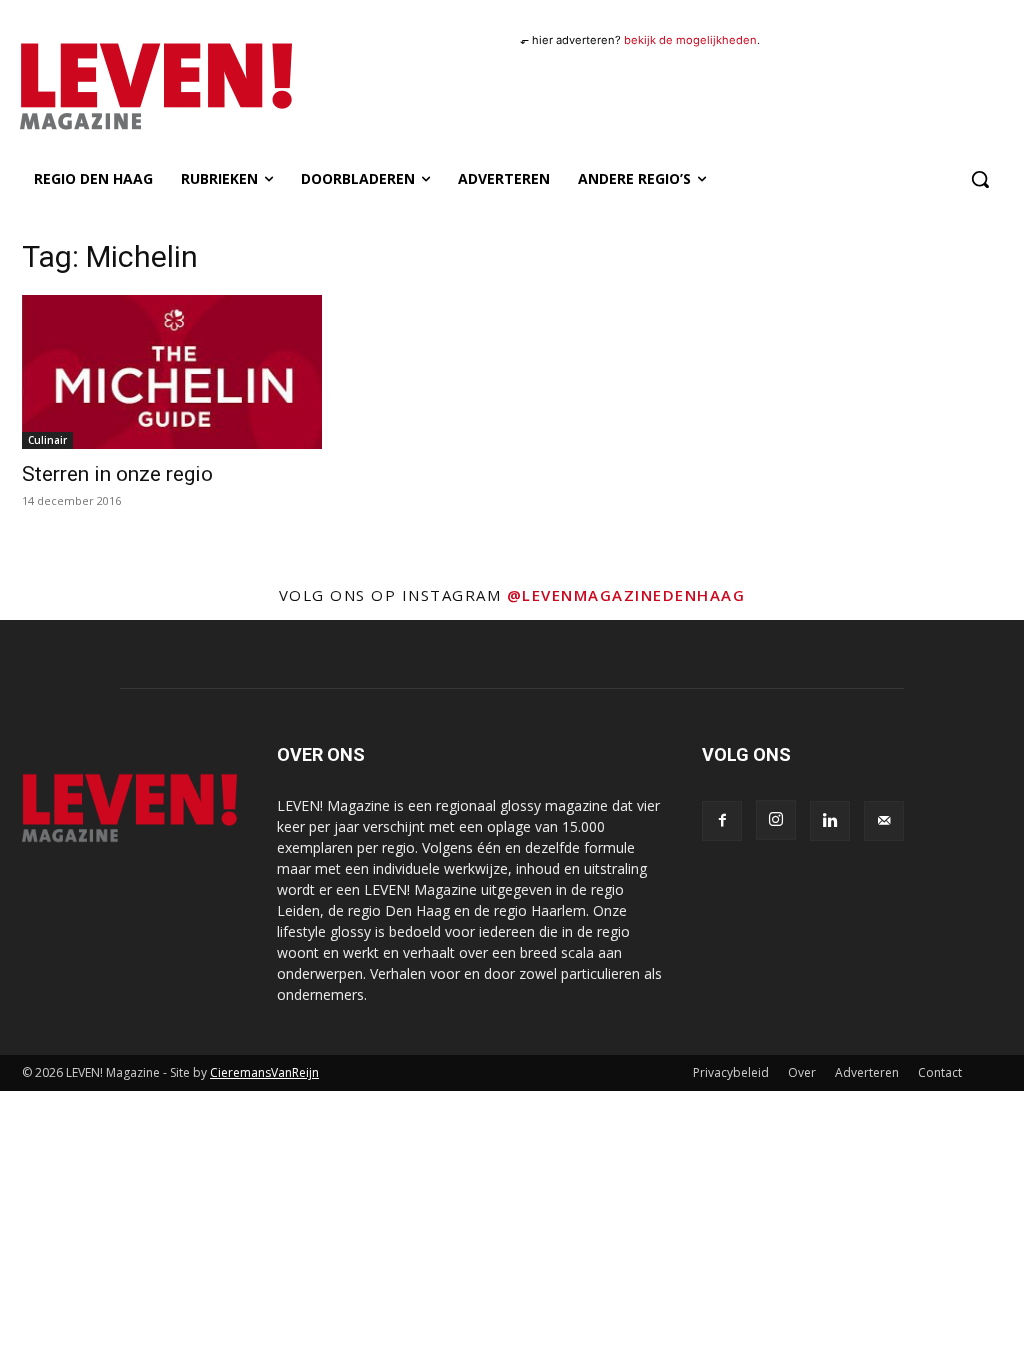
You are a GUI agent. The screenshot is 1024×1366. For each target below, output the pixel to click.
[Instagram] (776, 820)
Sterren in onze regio (117, 474)
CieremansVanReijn (264, 1072)
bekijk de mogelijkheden (690, 40)
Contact (940, 1072)
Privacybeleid (731, 1072)
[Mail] (884, 821)
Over (802, 1072)
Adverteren (867, 1072)
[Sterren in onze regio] (172, 372)
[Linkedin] (830, 821)
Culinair (47, 440)
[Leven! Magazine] (138, 87)
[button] (980, 179)
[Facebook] (722, 821)
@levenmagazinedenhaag (626, 595)
